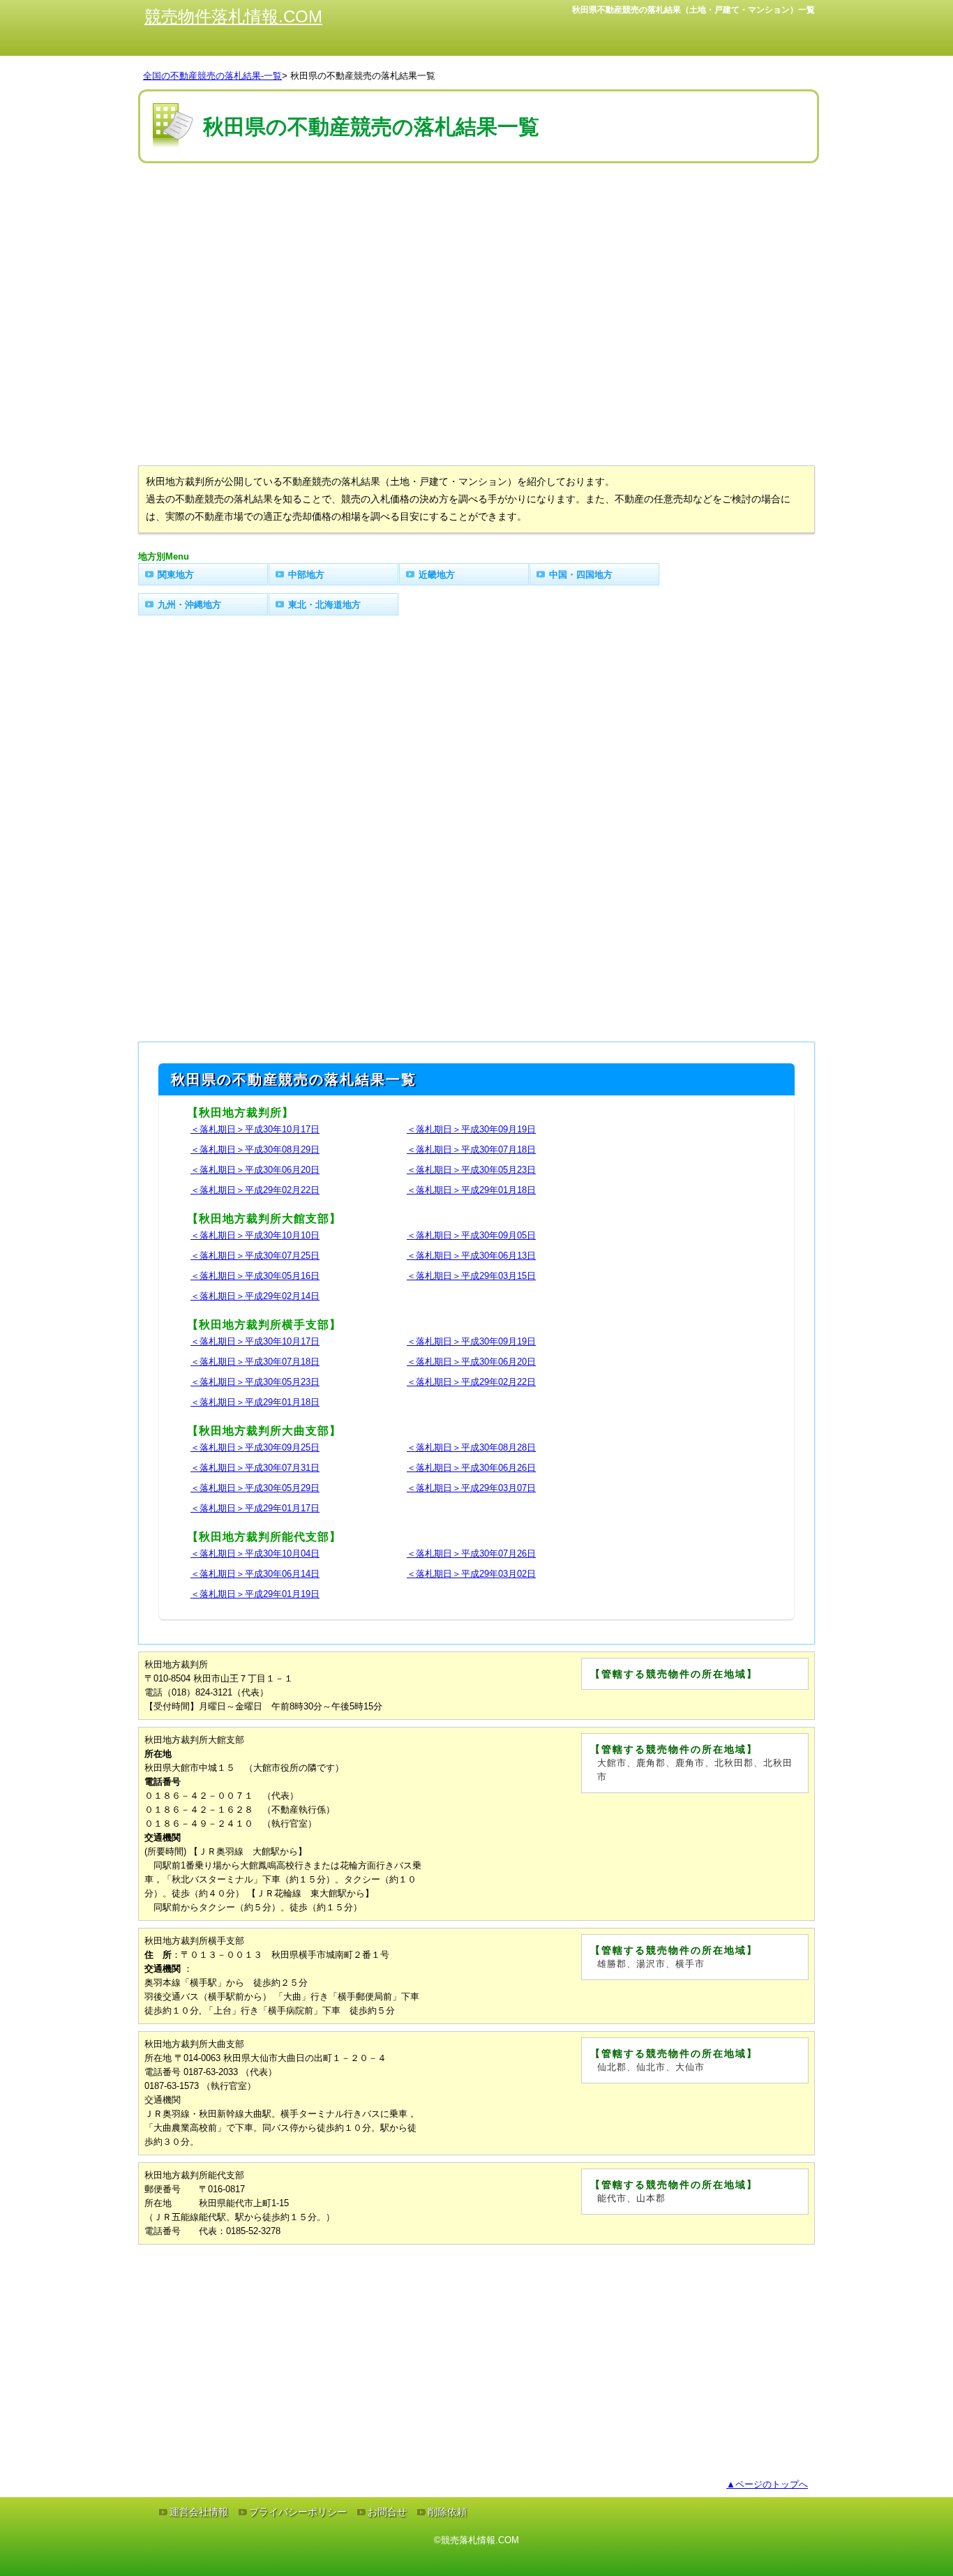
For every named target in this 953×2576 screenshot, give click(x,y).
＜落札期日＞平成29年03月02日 (471, 1574)
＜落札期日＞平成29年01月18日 (471, 1190)
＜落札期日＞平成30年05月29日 (255, 1488)
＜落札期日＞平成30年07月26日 (471, 1553)
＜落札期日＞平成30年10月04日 (255, 1553)
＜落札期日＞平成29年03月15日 (471, 1276)
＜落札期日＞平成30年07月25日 (255, 1256)
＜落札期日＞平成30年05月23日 (471, 1170)
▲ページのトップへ (767, 2484)
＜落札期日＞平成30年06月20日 (255, 1170)
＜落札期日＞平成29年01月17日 (255, 1508)
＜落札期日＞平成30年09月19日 (471, 1129)
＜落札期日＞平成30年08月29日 (255, 1150)
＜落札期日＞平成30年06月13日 (471, 1256)
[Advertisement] (476, 209)
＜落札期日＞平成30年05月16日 (255, 1276)
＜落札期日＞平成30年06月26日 (471, 1468)
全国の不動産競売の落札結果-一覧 (212, 76)
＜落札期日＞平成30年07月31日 (255, 1468)
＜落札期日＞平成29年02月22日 (255, 1190)
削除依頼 (447, 2512)
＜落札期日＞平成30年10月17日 (255, 1129)
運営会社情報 (199, 2512)
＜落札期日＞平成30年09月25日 (255, 1447)
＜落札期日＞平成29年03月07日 (471, 1488)
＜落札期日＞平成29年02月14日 (255, 1296)
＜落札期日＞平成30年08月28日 (471, 1447)
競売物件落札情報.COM (233, 16)
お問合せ (387, 2512)
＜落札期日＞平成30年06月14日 (255, 1574)
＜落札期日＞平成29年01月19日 (255, 1594)
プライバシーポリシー (298, 2512)
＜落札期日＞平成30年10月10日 (255, 1235)
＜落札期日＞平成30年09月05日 (471, 1235)
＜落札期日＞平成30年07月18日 (471, 1150)
